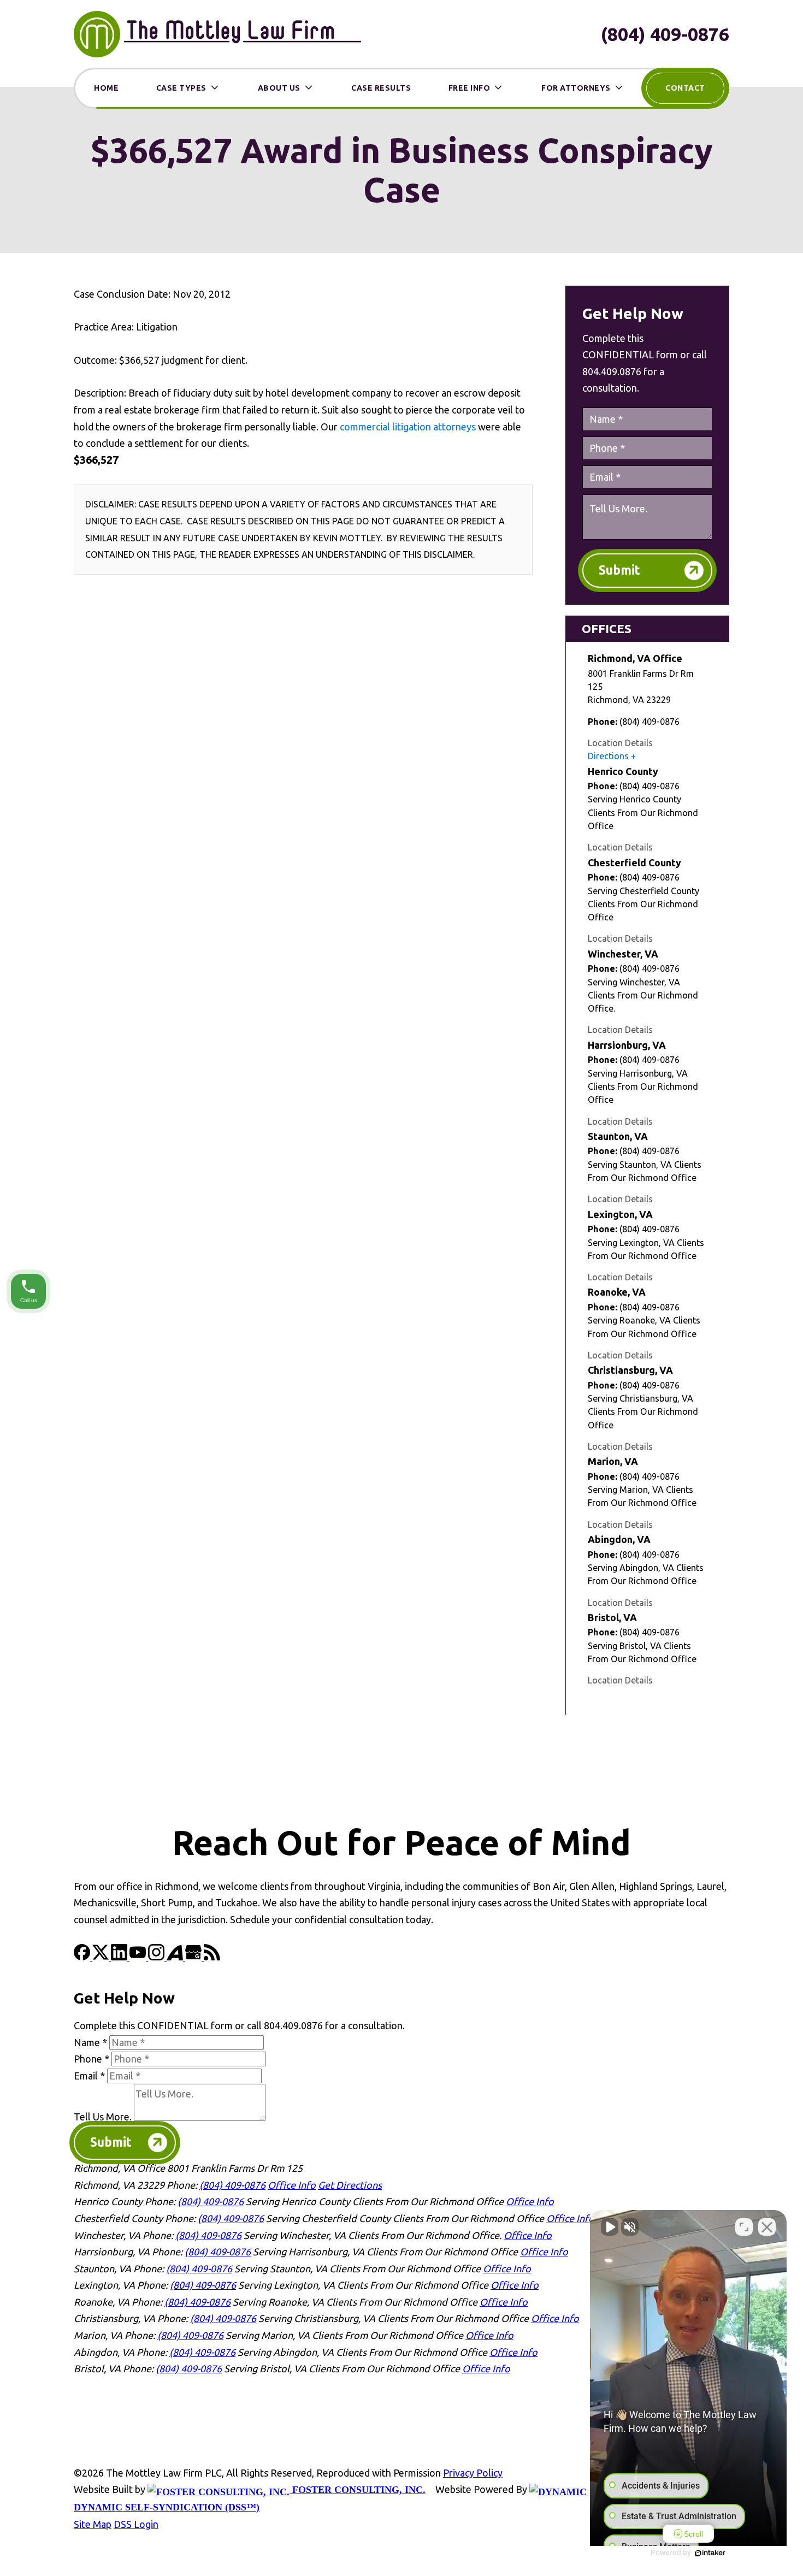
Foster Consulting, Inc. (358, 2490)
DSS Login (136, 2524)
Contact (685, 88)
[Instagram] (157, 1957)
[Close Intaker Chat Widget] (767, 2227)
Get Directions (350, 2185)
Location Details (620, 743)
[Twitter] (102, 1957)
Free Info (470, 88)
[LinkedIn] (120, 1957)
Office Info (292, 2185)
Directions (608, 756)
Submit (619, 570)
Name (90, 2042)
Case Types (181, 88)
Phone (91, 2059)
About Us (279, 88)
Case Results (381, 88)
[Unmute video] (610, 2227)
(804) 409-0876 (665, 34)
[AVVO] (176, 1957)
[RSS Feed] (212, 1957)
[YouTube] (139, 1957)
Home (106, 88)
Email (89, 2076)
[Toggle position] (744, 2227)
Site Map (93, 2524)
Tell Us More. (103, 2117)
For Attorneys (576, 88)
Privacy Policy (473, 2473)
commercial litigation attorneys (408, 427)
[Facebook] (83, 1957)
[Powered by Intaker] (710, 2553)
